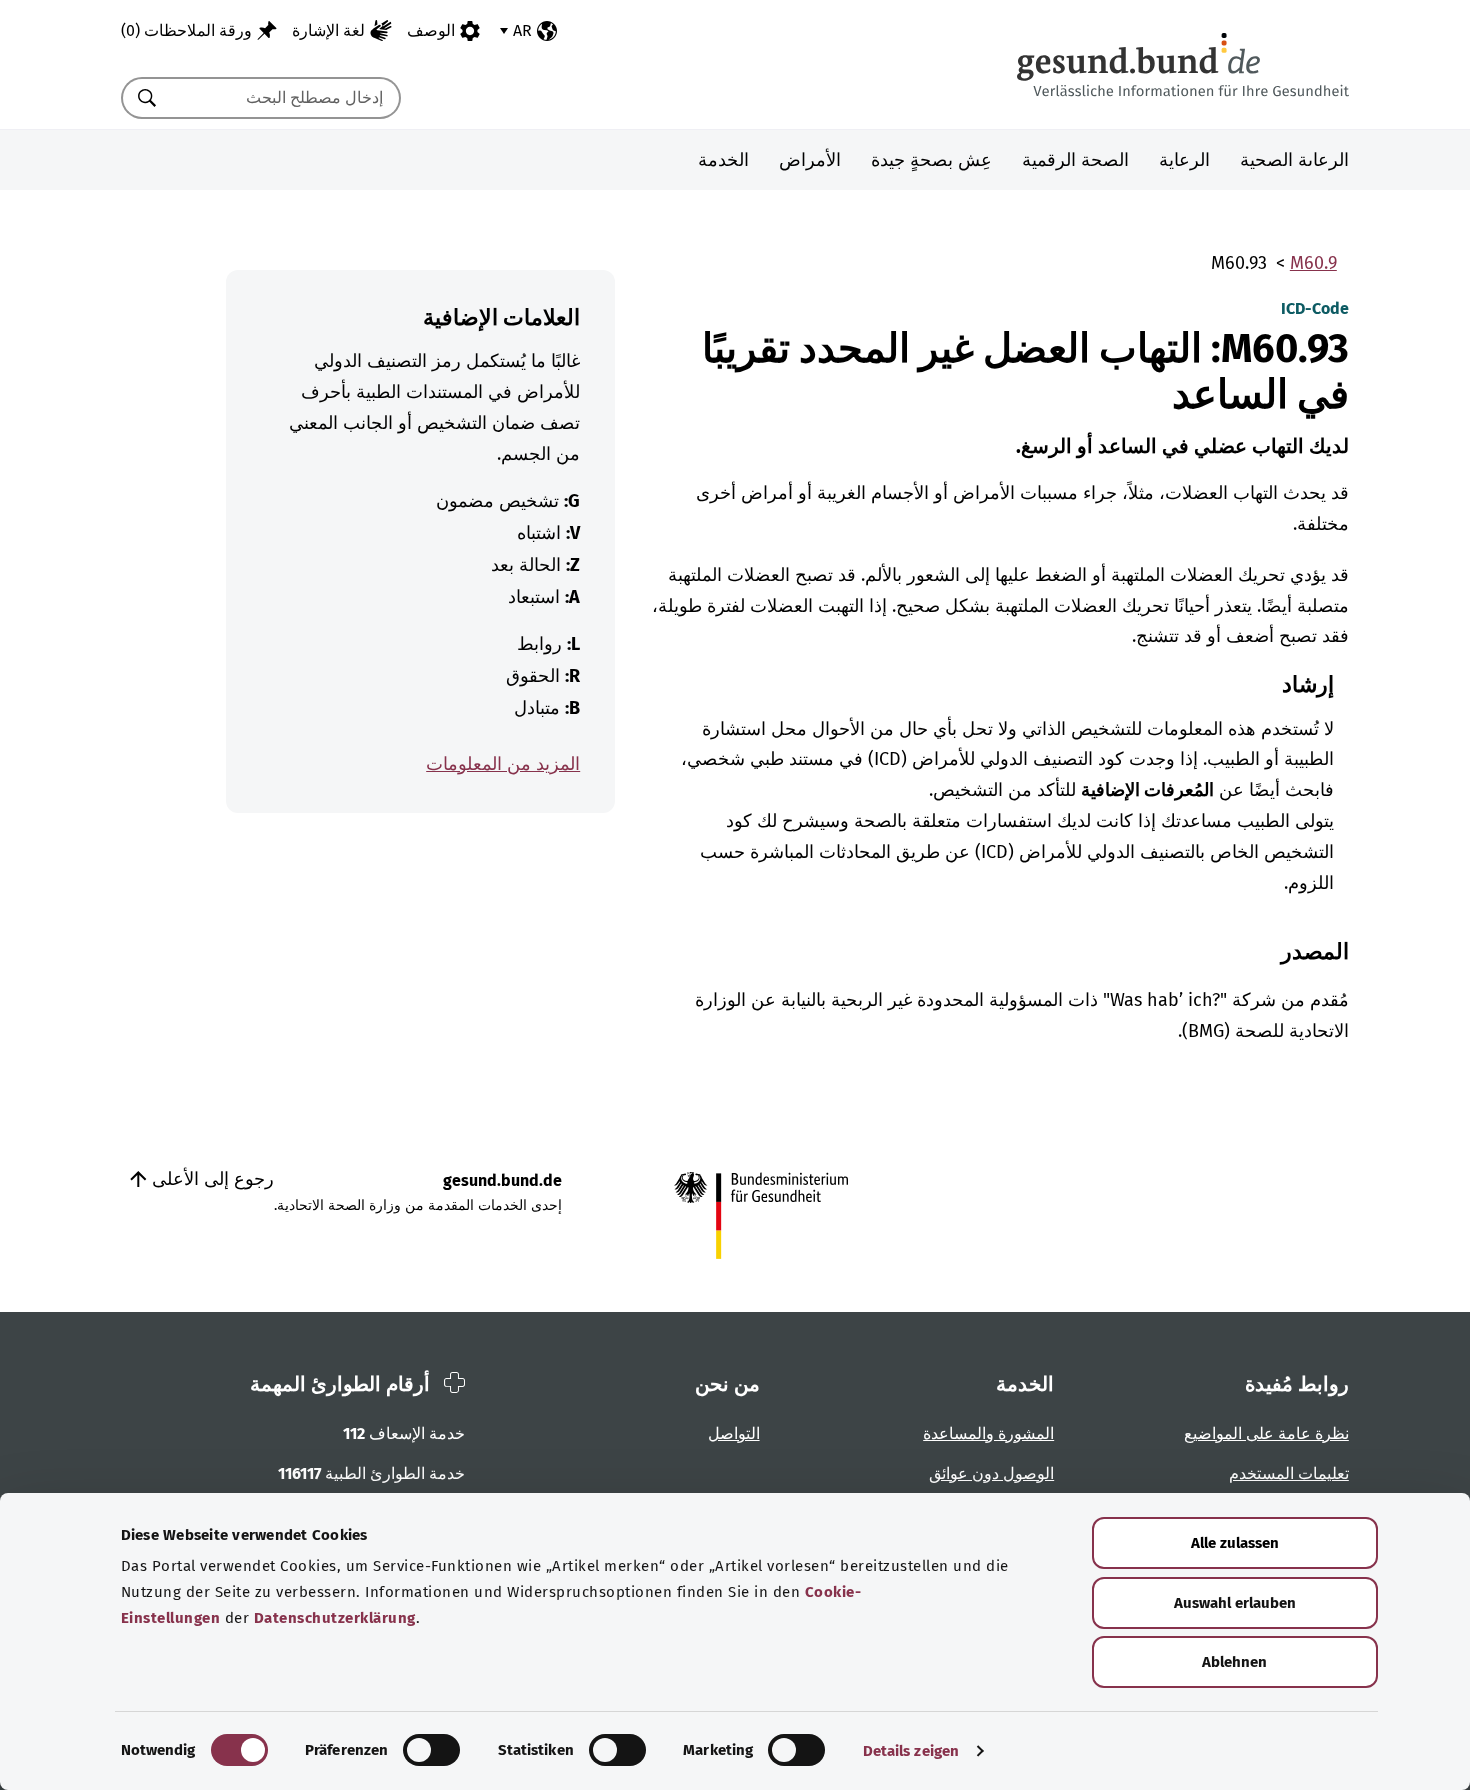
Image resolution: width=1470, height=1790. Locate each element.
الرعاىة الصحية (1294, 160)
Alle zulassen (1235, 1543)
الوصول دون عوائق (991, 1473)
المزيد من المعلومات (503, 764)
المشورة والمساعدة (988, 1433)
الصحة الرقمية (1075, 160)
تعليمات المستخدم (1289, 1473)
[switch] (431, 1750)
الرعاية (1184, 160)
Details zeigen (911, 1751)
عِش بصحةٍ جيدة (931, 160)
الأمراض (810, 160)
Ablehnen (1234, 1662)
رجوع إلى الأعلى (210, 1179)
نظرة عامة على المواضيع (1266, 1433)
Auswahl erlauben (1235, 1603)
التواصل (734, 1433)
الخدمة (723, 160)
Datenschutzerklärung (335, 1618)
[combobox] (286, 98)
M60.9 (1313, 263)
